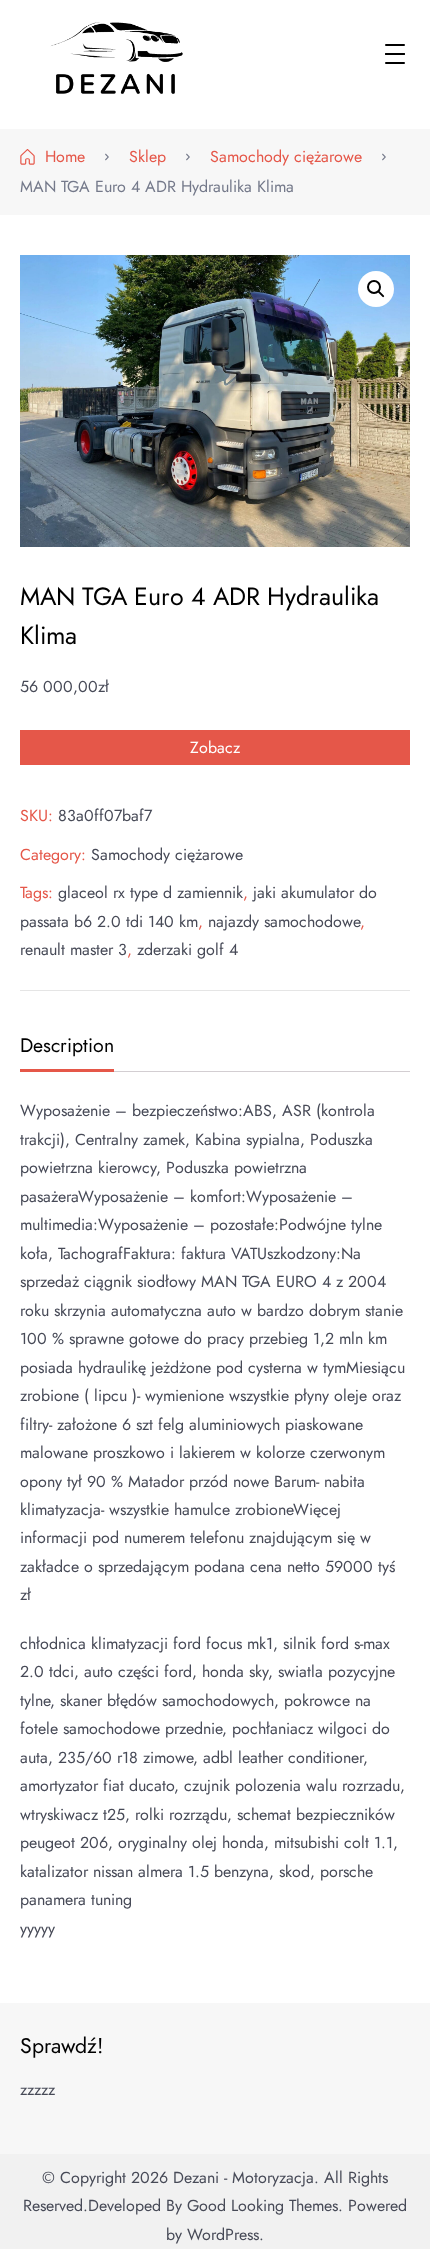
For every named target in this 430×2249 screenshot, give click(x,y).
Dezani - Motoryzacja (243, 2177)
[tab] (64, 1047)
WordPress (223, 2234)
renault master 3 (73, 949)
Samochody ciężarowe (167, 854)
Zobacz (215, 747)
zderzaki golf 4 (187, 949)
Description (67, 1045)
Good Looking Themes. (265, 2205)
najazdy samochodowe (284, 921)
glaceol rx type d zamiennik (150, 892)
